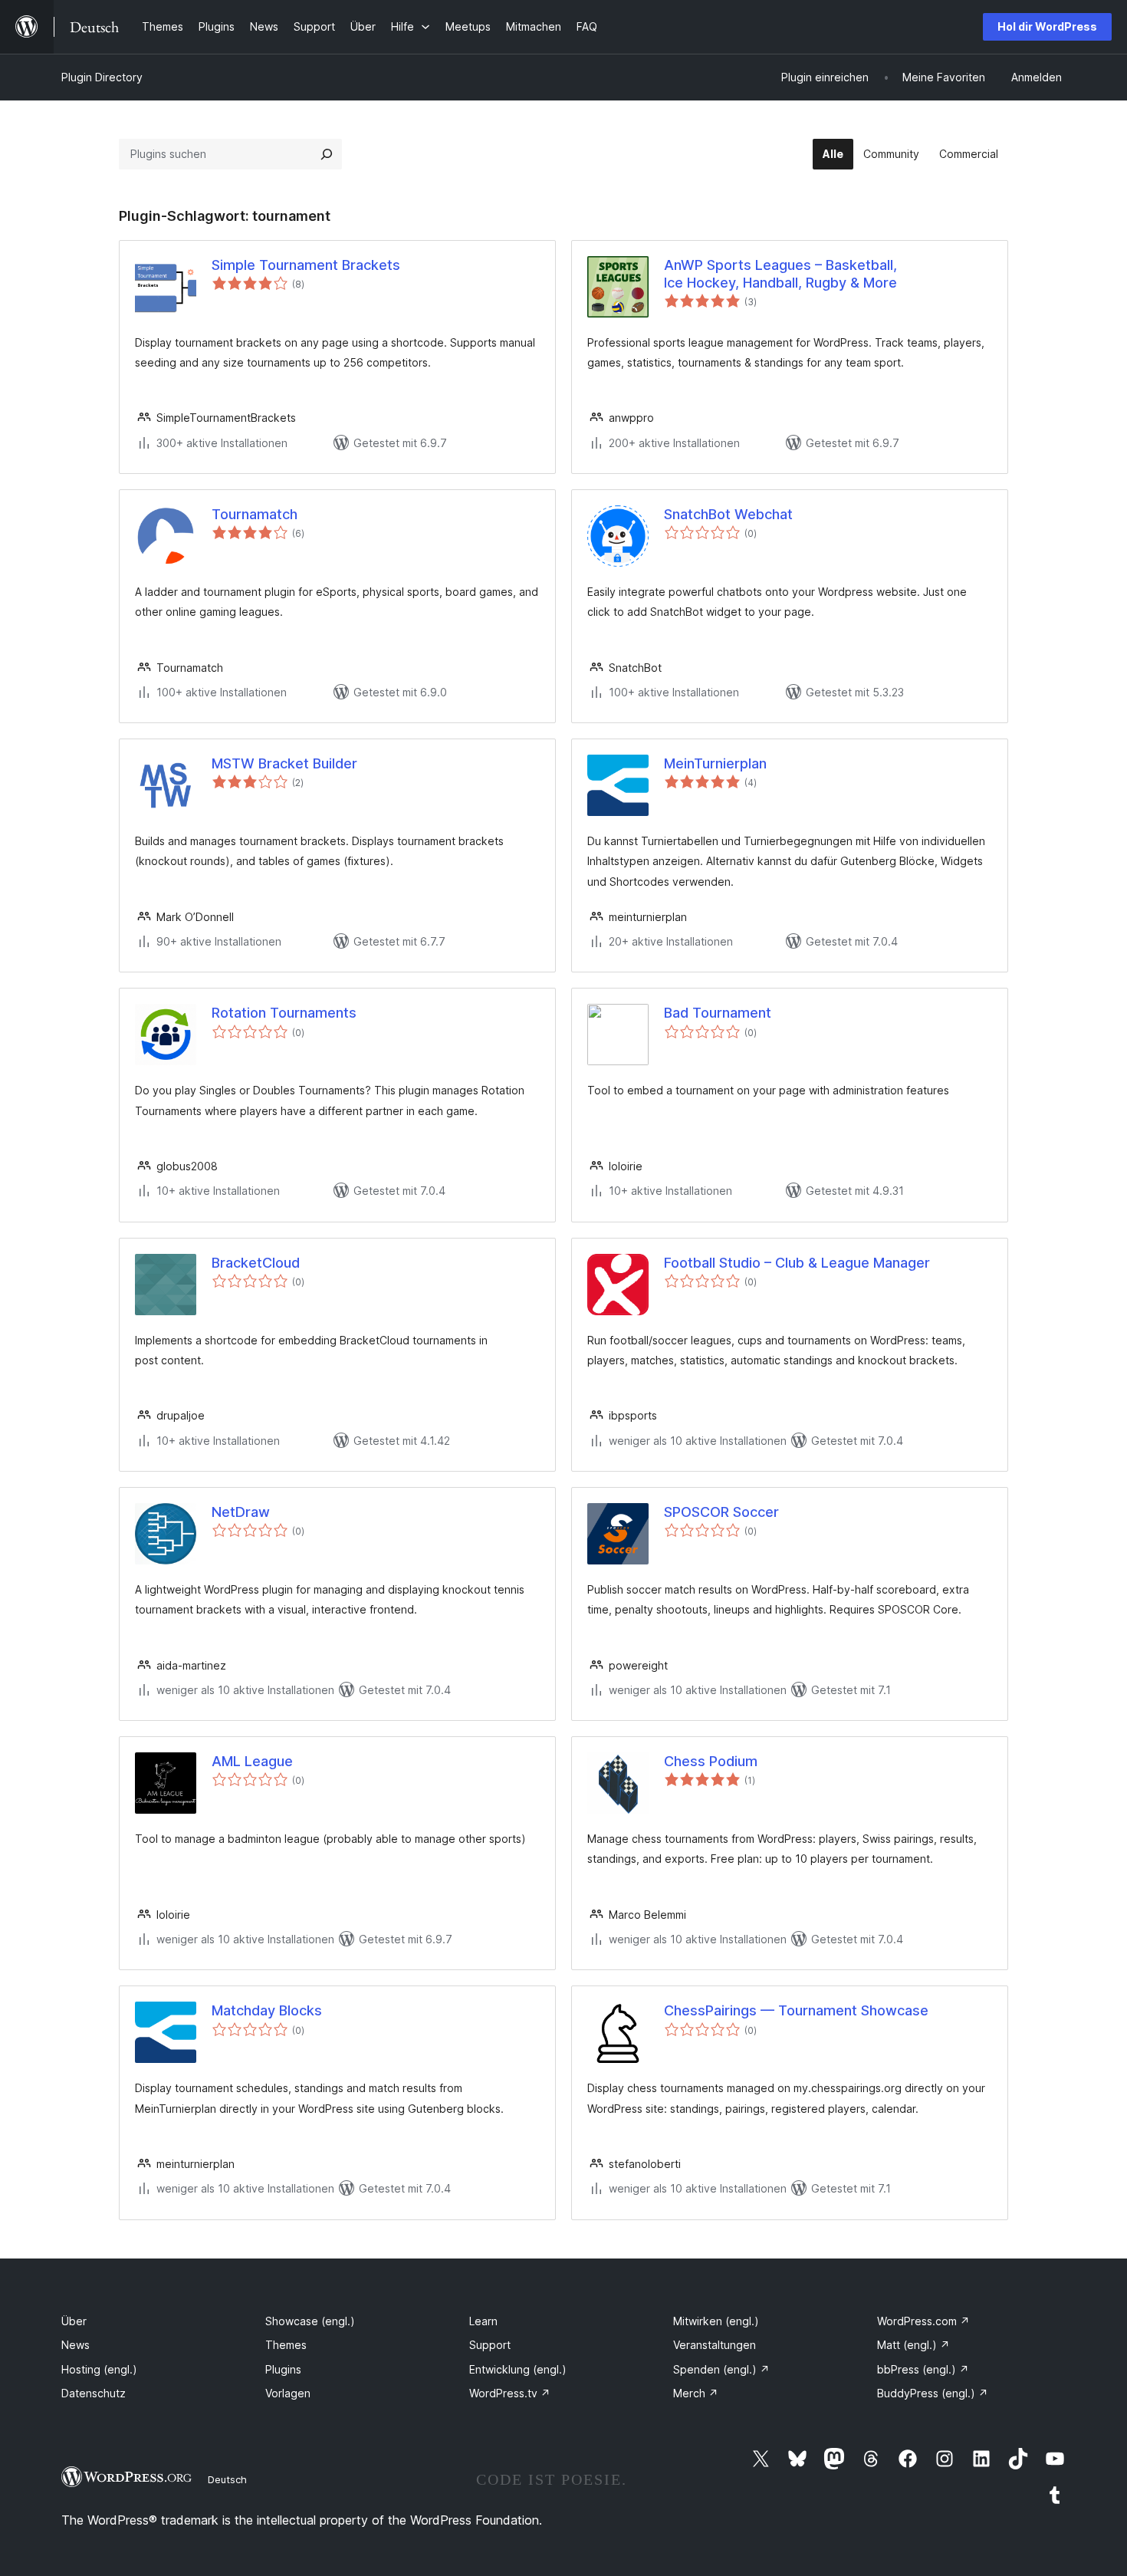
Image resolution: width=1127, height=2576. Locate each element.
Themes (286, 2345)
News (76, 2345)
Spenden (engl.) (721, 2369)
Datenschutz (94, 2393)
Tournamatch (255, 514)
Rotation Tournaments (284, 1013)
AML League (252, 1761)
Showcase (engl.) (310, 2321)
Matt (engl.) (913, 2345)
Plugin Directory (102, 77)
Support (490, 2345)
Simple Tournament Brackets (306, 265)
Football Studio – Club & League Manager (797, 1263)
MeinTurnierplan (715, 763)
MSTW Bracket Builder (284, 763)
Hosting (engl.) (99, 2369)
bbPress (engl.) (923, 2369)
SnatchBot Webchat (728, 514)
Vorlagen (288, 2393)
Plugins (283, 2369)
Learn (483, 2321)
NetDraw (241, 1512)
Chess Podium (711, 1761)
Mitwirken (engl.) (716, 2321)
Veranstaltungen (715, 2345)
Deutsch (227, 2479)
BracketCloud (256, 1263)
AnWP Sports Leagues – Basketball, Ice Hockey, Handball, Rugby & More (780, 274)
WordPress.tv (510, 2393)
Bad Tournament (718, 1013)
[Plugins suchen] (327, 154)
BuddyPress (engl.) (933, 2393)
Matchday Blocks (267, 2010)
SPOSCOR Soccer (721, 1512)
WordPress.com (923, 2321)
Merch (696, 2393)
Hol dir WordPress (1047, 26)
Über (74, 2321)
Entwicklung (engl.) (518, 2369)
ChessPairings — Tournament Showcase (796, 2010)
